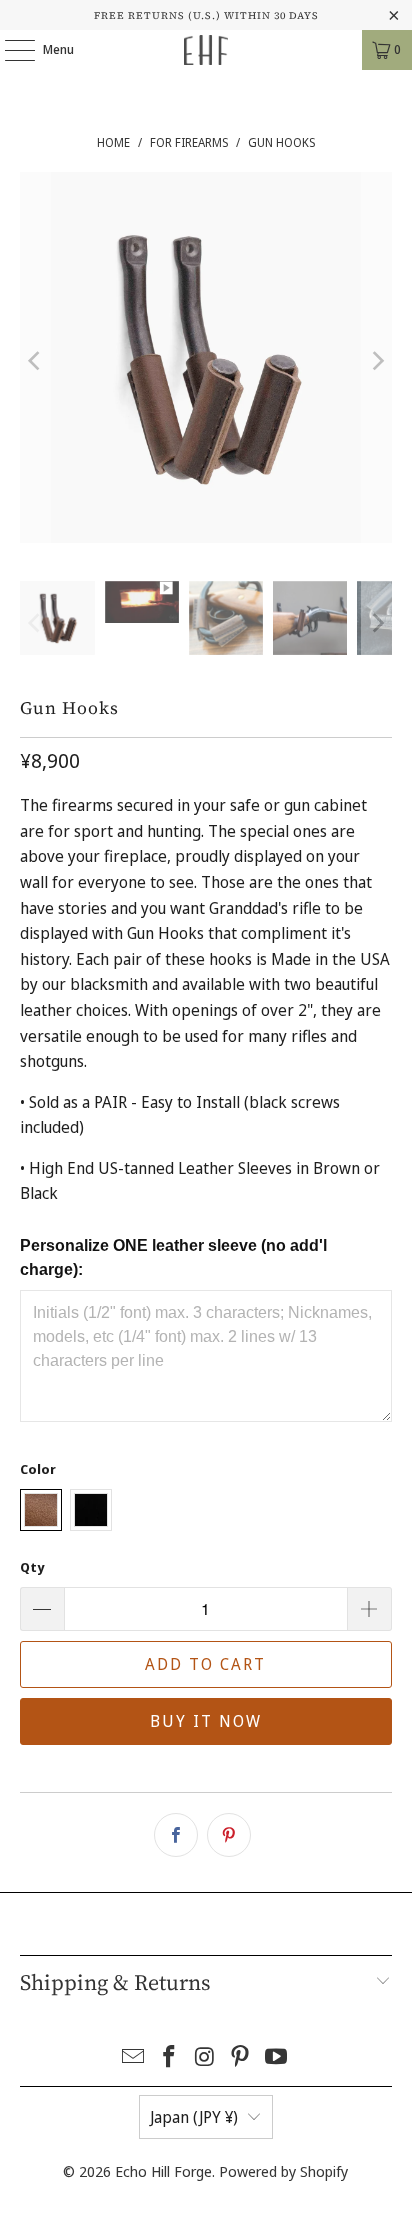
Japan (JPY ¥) (194, 2117)
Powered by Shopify (283, 2171)
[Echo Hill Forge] (206, 50)
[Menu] (9, 50)
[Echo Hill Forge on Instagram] (205, 2057)
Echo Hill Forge (163, 2171)
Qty (32, 1567)
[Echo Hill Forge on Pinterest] (241, 2057)
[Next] (377, 361)
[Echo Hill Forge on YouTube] (277, 2057)
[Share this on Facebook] (176, 1835)
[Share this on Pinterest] (229, 1835)
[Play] (205, 361)
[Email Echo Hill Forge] (134, 2057)
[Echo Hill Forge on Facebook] (169, 2057)
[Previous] (35, 361)
